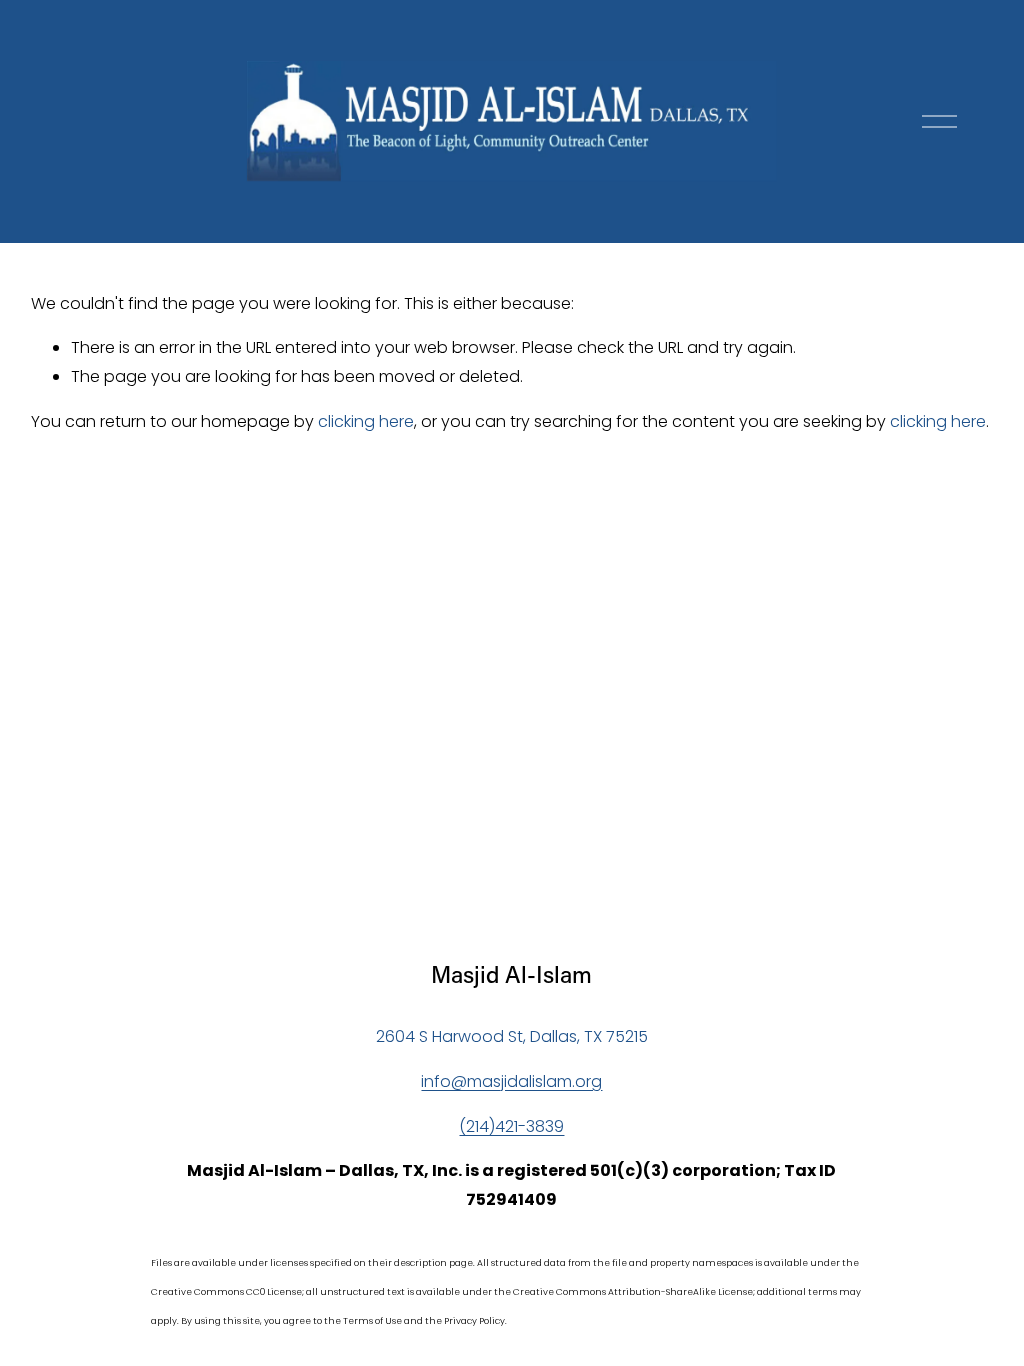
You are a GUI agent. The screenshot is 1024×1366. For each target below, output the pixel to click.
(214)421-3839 (511, 1126)
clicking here (366, 421)
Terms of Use (372, 1321)
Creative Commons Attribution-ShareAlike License (633, 1292)
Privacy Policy (474, 1321)
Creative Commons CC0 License (226, 1292)
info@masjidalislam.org (511, 1081)
